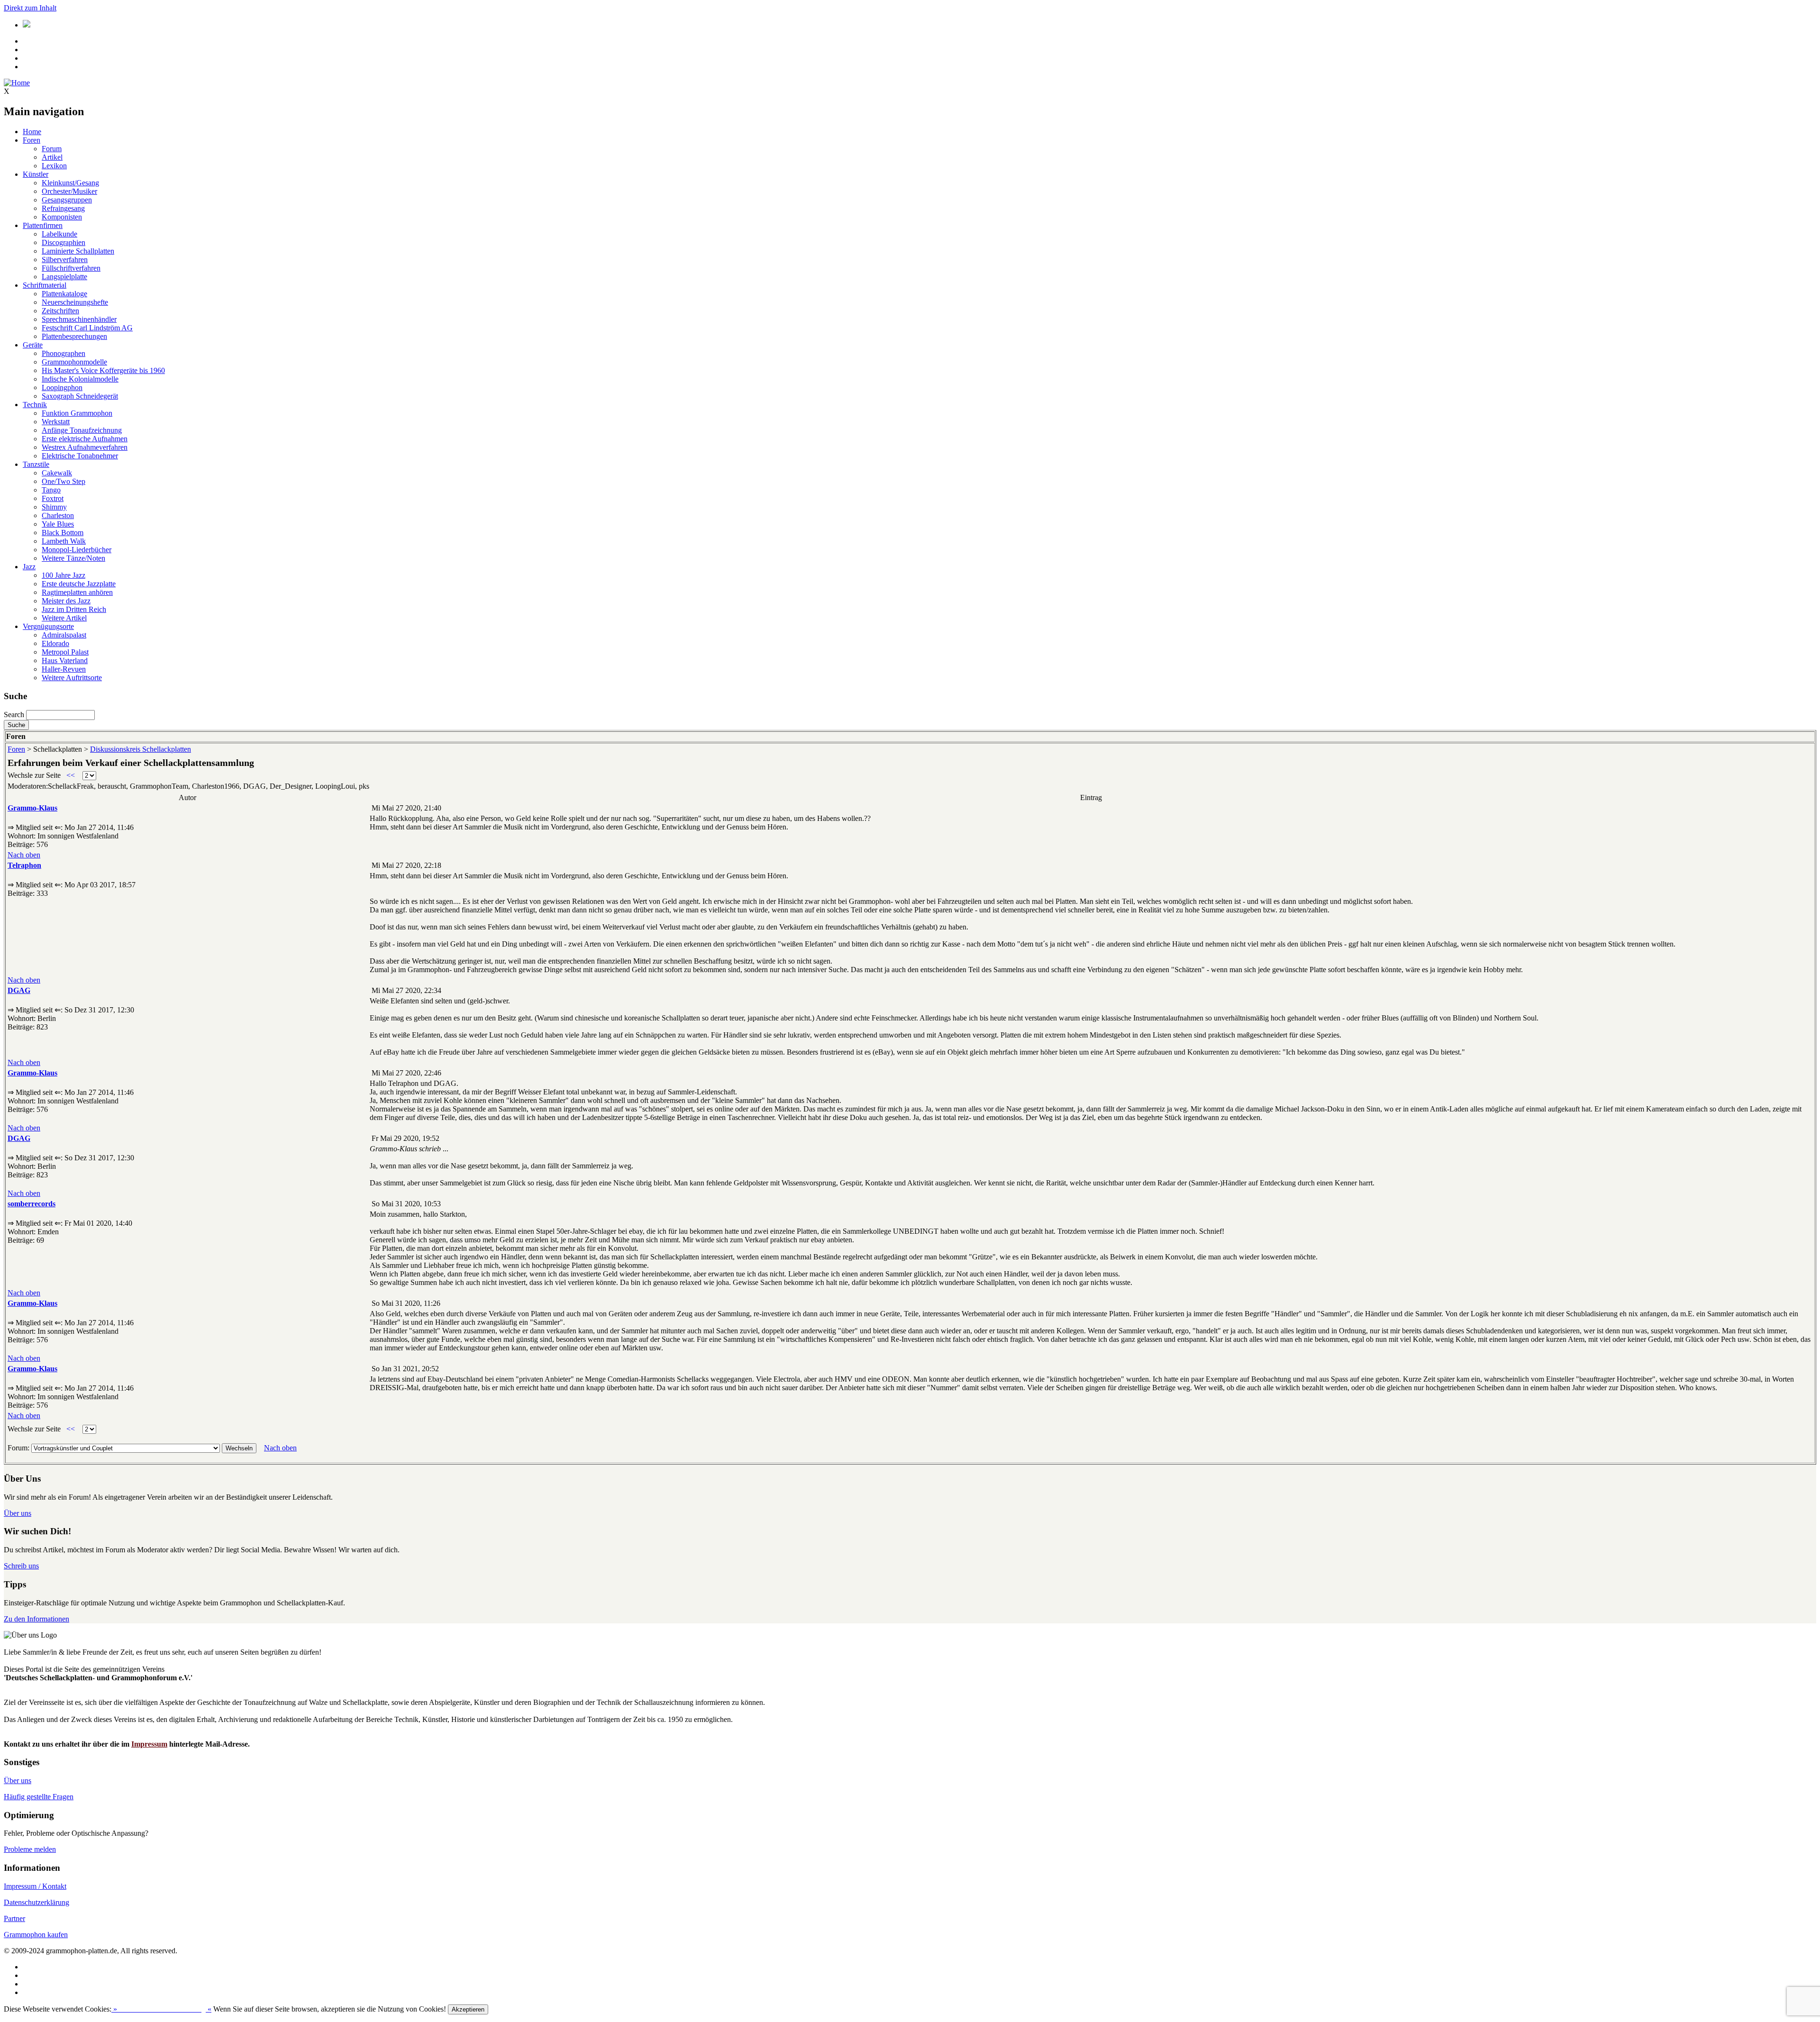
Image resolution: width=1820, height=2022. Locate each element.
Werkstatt (56, 422)
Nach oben (24, 855)
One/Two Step (64, 481)
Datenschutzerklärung (36, 1902)
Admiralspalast (64, 635)
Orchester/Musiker (69, 191)
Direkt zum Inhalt (30, 8)
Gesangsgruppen (67, 200)
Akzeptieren (468, 2009)
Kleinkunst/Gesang (70, 183)
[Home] (17, 83)
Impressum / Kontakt (35, 1886)
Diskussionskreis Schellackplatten (141, 749)
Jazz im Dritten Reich (74, 609)
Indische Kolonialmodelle (80, 379)
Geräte (33, 345)
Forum (52, 149)
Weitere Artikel (64, 618)
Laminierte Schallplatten (78, 251)
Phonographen (64, 353)
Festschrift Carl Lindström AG (87, 328)
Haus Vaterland (65, 660)
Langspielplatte (64, 277)
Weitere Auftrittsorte (72, 678)
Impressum (149, 1744)
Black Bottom (63, 533)
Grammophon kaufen (36, 1935)
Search (14, 715)
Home (32, 132)
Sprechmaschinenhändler (79, 319)
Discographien (64, 242)
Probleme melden (30, 1849)
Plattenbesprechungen (74, 336)
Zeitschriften (60, 311)
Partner (14, 1918)
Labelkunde (59, 234)
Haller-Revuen (64, 669)
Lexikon (54, 166)
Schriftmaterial (45, 285)
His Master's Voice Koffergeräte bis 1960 (103, 370)
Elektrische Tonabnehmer (80, 456)
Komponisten (62, 217)
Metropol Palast (65, 652)
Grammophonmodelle (74, 362)
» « (161, 2009)
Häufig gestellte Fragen (39, 1797)
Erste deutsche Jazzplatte (79, 584)
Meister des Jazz (66, 601)
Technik (35, 405)
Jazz (29, 567)
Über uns (18, 1513)
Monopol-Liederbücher (77, 550)
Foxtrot (53, 498)
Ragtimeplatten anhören (77, 592)
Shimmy (54, 507)
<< (71, 775)
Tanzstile (36, 464)
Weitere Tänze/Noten (73, 558)
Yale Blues (58, 524)
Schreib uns (21, 1566)
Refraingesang (63, 208)
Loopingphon (62, 387)
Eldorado (55, 643)
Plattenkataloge (64, 294)
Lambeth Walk (64, 541)
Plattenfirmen (43, 225)
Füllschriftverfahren (71, 268)
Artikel (52, 157)
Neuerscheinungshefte (75, 302)
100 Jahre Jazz (64, 575)
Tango (51, 490)
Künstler (36, 174)
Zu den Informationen (36, 1619)
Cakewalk (57, 473)
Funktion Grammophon (77, 413)
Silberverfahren (65, 260)
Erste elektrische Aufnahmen (85, 439)
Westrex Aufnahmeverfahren (85, 447)
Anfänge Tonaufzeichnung (82, 430)
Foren (32, 140)
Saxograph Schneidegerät (80, 396)
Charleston (58, 515)
